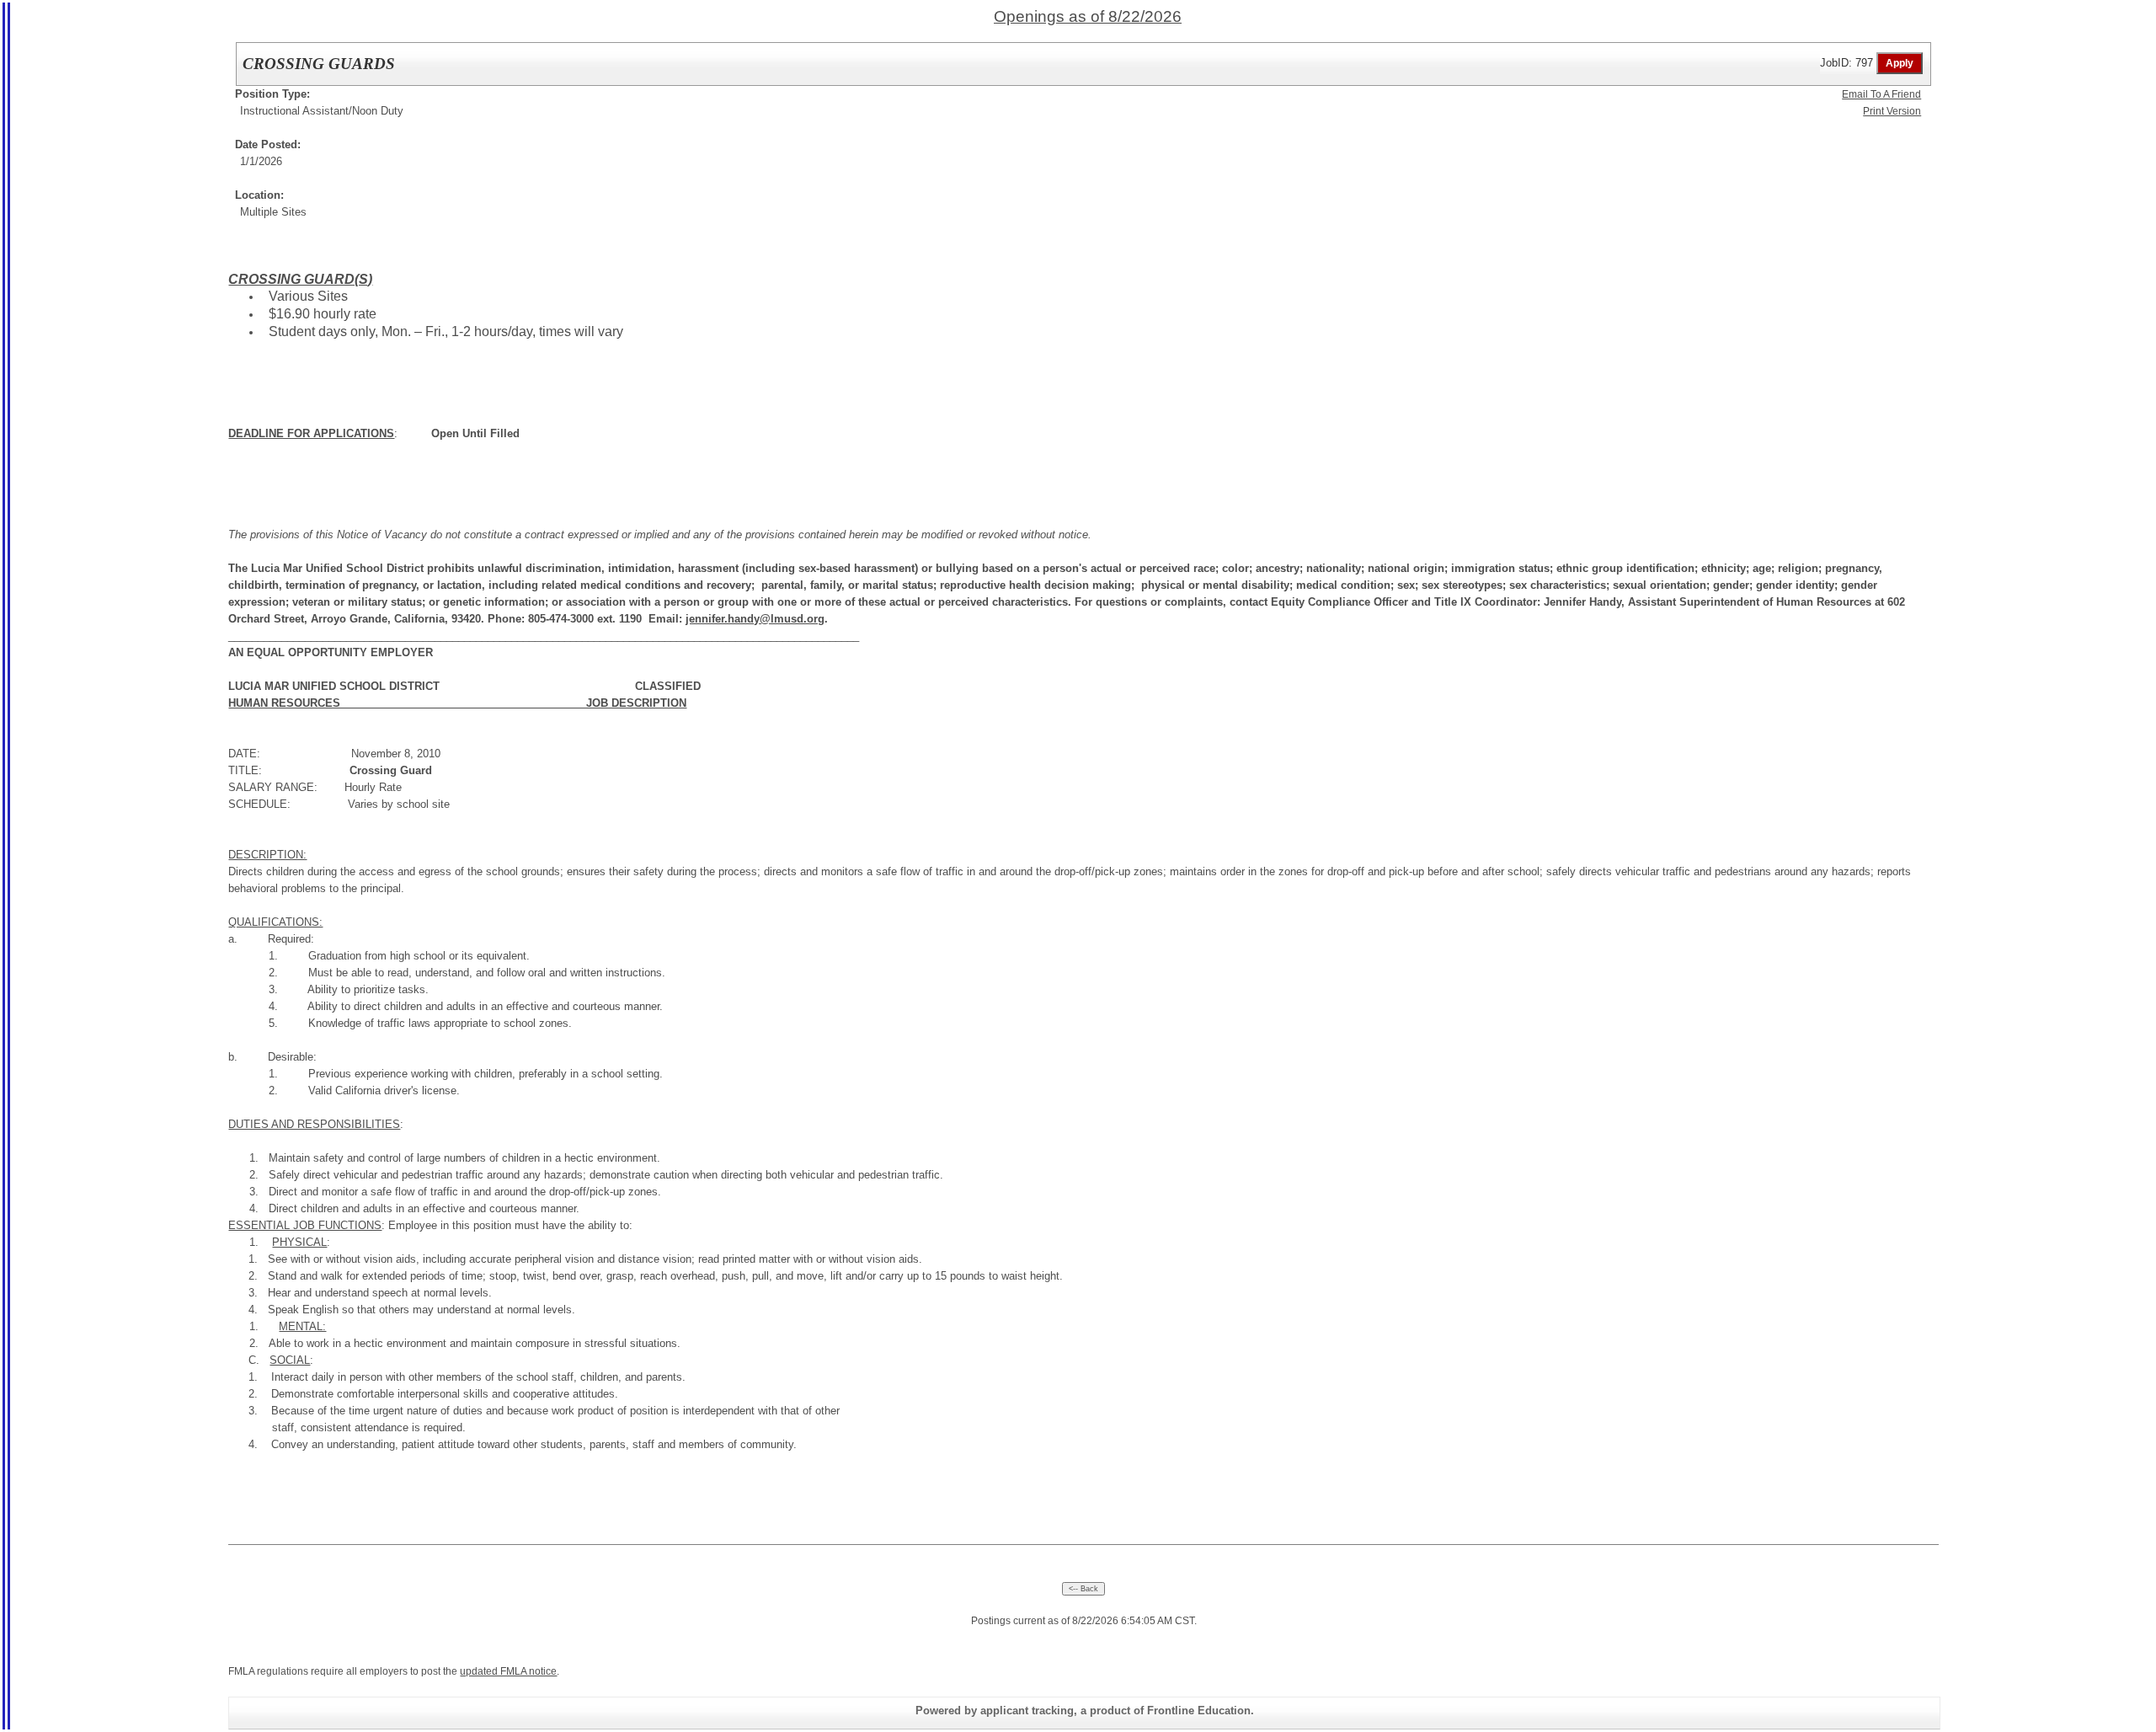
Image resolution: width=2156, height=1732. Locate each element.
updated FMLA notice (508, 1671)
